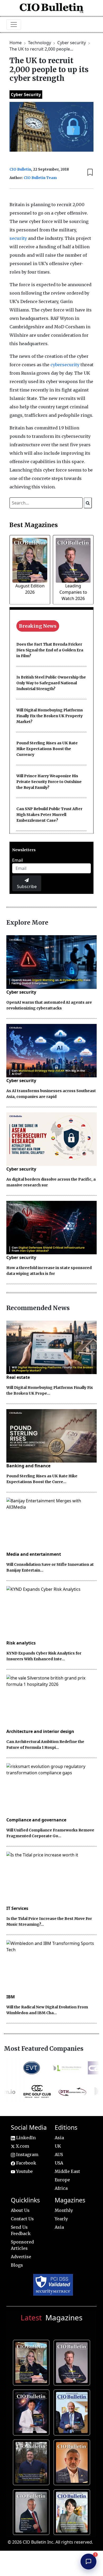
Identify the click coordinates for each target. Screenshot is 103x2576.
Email (18, 860)
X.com (22, 2146)
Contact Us (22, 2219)
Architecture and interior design (40, 1731)
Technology (40, 43)
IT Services (17, 1908)
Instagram (27, 2154)
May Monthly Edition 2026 (73, 2461)
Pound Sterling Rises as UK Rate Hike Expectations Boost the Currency (47, 749)
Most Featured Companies (44, 2049)
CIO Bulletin (20, 169)
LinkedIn (25, 2138)
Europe (62, 2180)
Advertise (21, 2257)
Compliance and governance (36, 1820)
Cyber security (72, 43)
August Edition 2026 (32, 2362)
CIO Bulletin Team (40, 178)
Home (16, 43)
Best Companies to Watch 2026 (73, 2411)
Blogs (17, 2265)
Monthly (64, 2210)
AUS (59, 2154)
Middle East (67, 2171)
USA (59, 2163)
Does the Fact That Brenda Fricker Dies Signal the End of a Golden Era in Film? (50, 650)
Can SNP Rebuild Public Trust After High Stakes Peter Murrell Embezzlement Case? (49, 815)
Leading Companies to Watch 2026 (73, 592)
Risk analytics (21, 1643)
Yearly (61, 2219)
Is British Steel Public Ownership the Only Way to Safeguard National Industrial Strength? (51, 683)
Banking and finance (28, 1466)
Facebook (26, 2163)
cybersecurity (65, 365)
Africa (61, 2188)
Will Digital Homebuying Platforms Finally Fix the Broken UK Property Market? (50, 716)
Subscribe (27, 886)
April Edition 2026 (73, 2511)
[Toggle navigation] (14, 24)
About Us (20, 2210)
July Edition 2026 (32, 2411)
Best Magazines (34, 525)
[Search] (88, 503)
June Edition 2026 (32, 2461)
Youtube (24, 2171)
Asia (59, 2138)
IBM (11, 1997)
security (18, 238)
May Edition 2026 (32, 2511)
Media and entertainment (34, 1554)
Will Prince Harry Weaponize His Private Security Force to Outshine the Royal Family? (49, 782)
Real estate (18, 1377)
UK (58, 2146)
